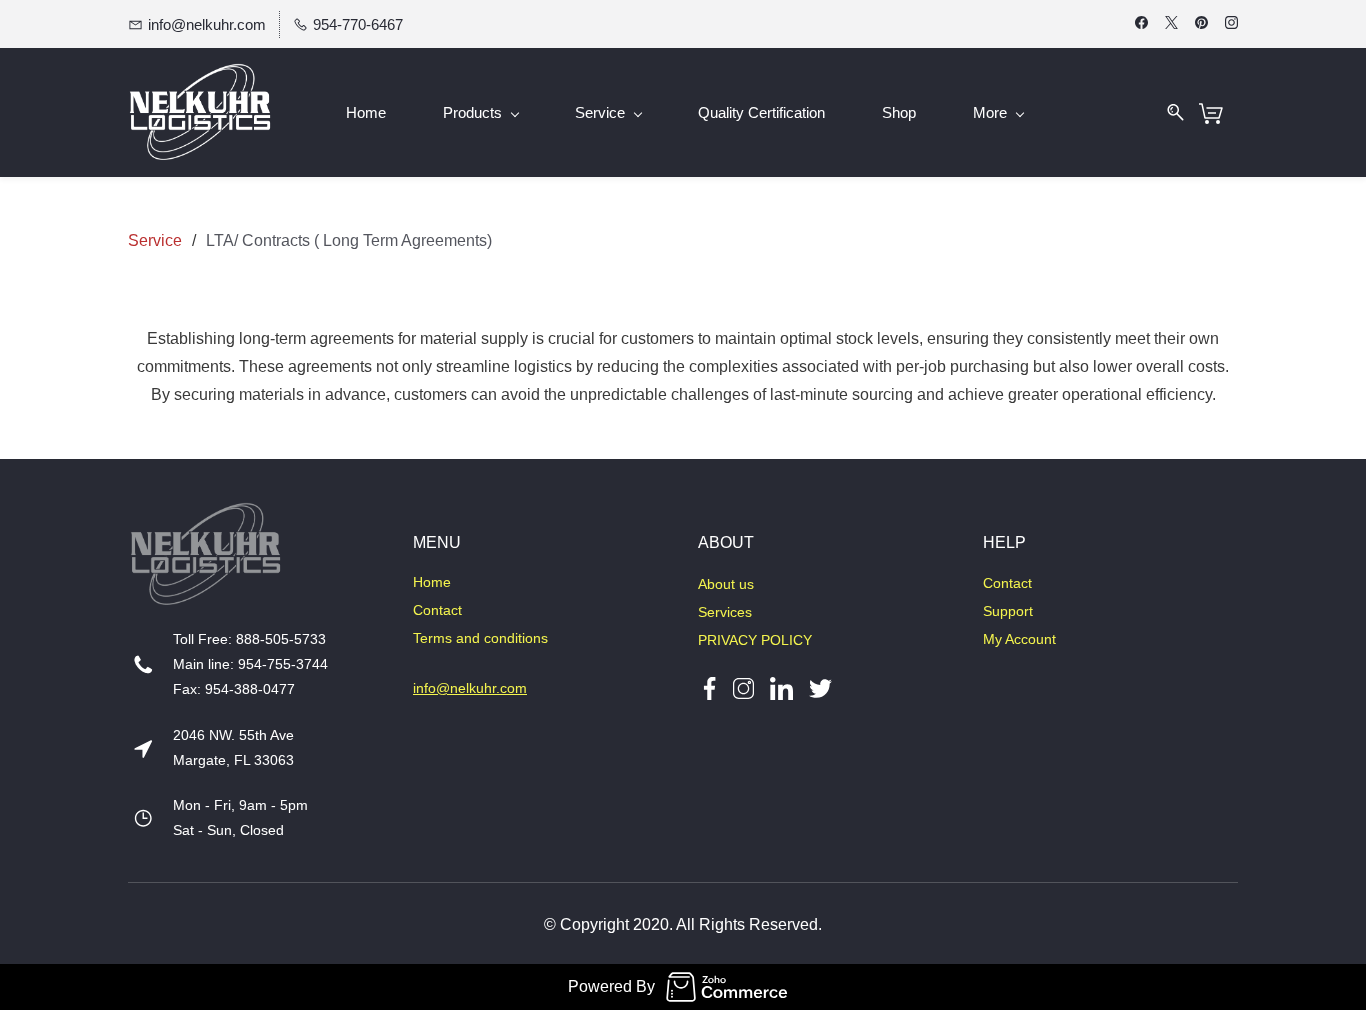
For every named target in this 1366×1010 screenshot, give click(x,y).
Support (1008, 611)
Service (155, 240)
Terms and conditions (480, 638)
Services (725, 612)
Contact (437, 610)
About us (726, 584)
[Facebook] (709, 687)
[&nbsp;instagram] (743, 687)
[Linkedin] (781, 687)
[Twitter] (812, 687)
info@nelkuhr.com (470, 688)
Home (432, 582)
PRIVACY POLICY (755, 640)
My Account (1019, 639)
